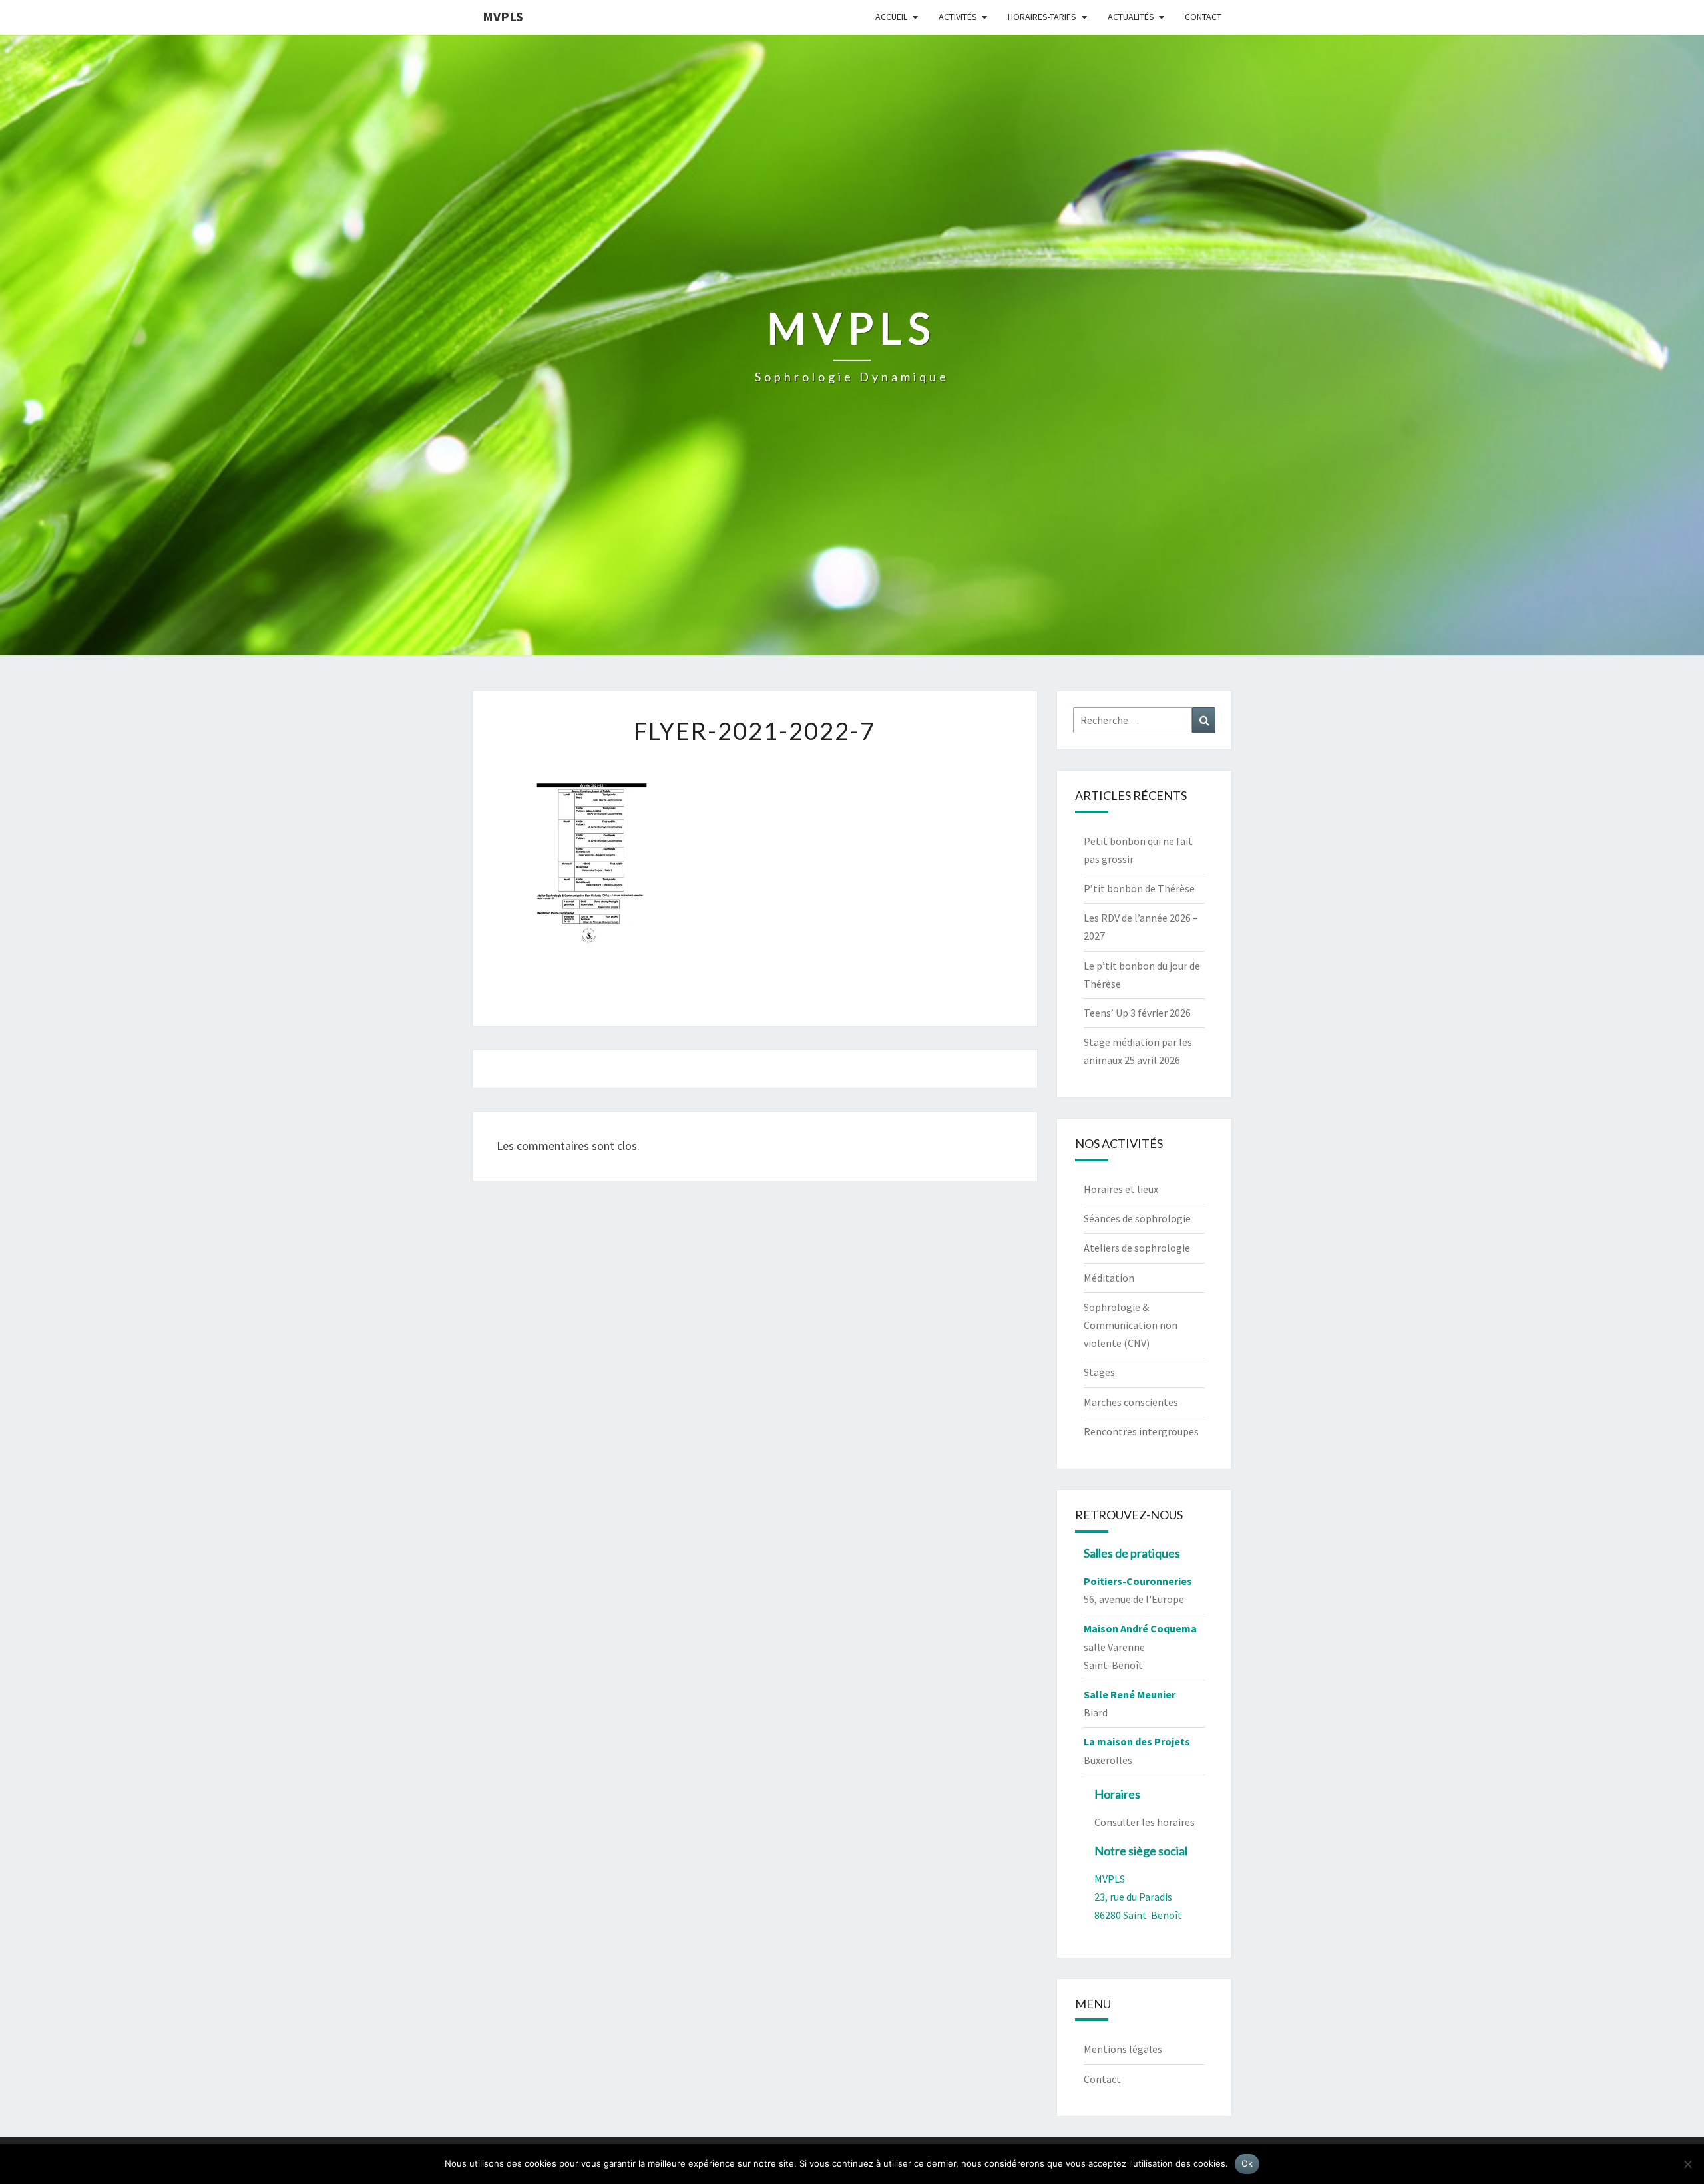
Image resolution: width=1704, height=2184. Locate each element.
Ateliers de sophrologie (1137, 1248)
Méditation (1109, 1278)
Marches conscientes (1131, 1402)
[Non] (1687, 2164)
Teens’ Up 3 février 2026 (1137, 1013)
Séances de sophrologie (1137, 1218)
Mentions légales (1123, 2049)
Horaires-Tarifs (1042, 17)
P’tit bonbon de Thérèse (1139, 888)
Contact (1203, 17)
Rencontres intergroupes (1141, 1431)
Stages (1099, 1372)
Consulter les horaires (1145, 1822)
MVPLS (503, 16)
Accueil (891, 17)
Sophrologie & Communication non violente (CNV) (1131, 1325)
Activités (958, 17)
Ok (1247, 2163)
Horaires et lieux (1121, 1189)
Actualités (1131, 17)
